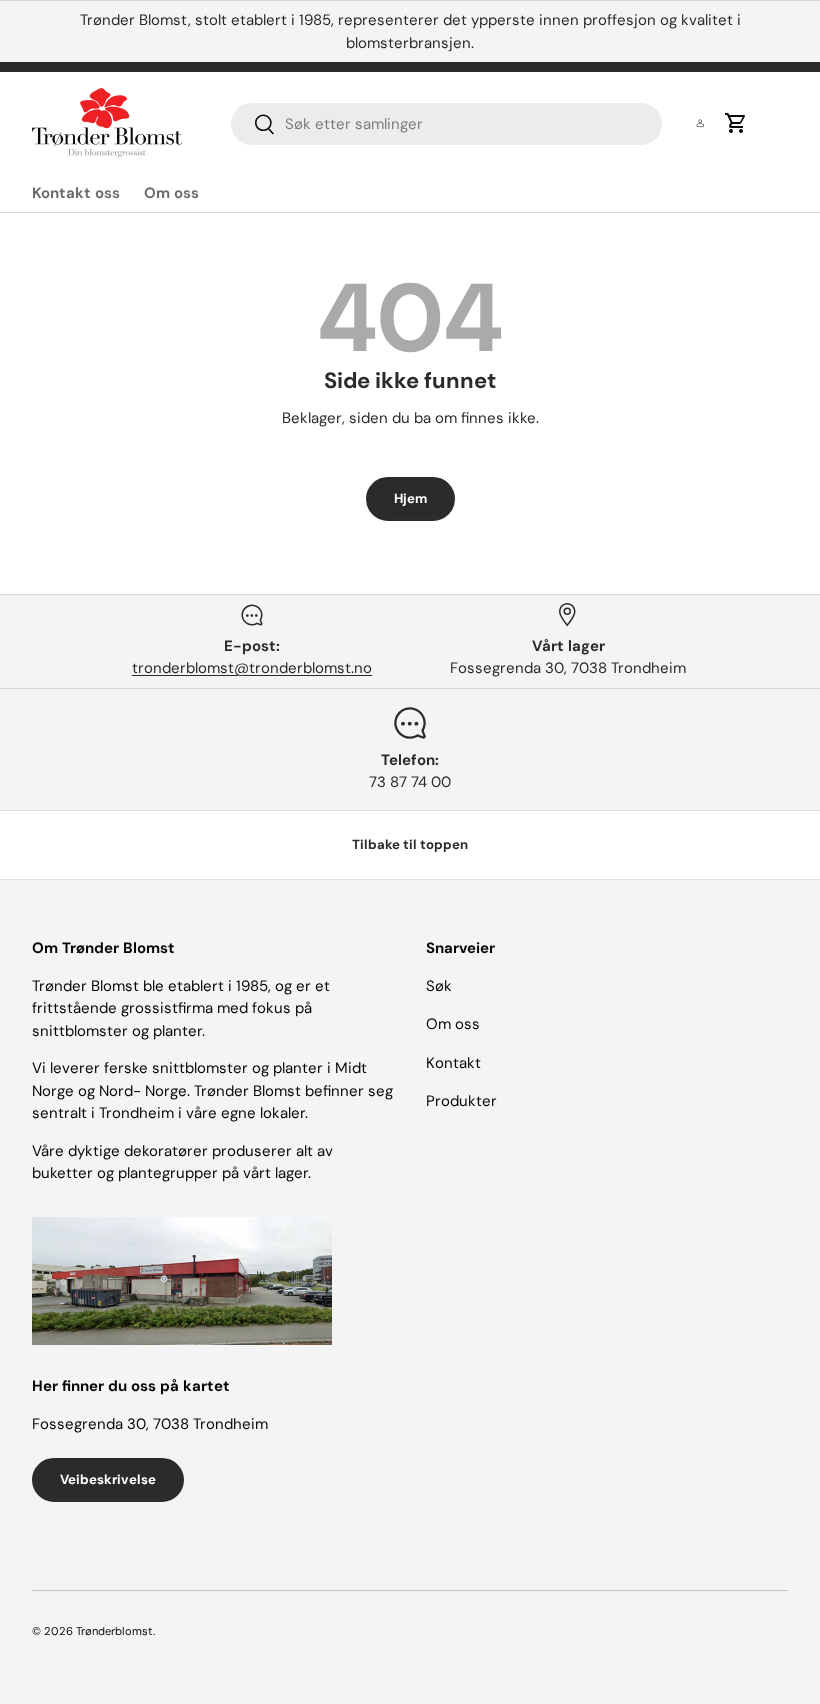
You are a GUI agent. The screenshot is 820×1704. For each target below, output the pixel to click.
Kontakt (453, 1063)
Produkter (461, 1101)
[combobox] (446, 124)
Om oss (171, 193)
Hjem (410, 498)
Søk (439, 986)
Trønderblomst (114, 1631)
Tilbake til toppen (410, 844)
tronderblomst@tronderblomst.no (252, 668)
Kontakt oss (76, 193)
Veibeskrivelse (108, 1479)
